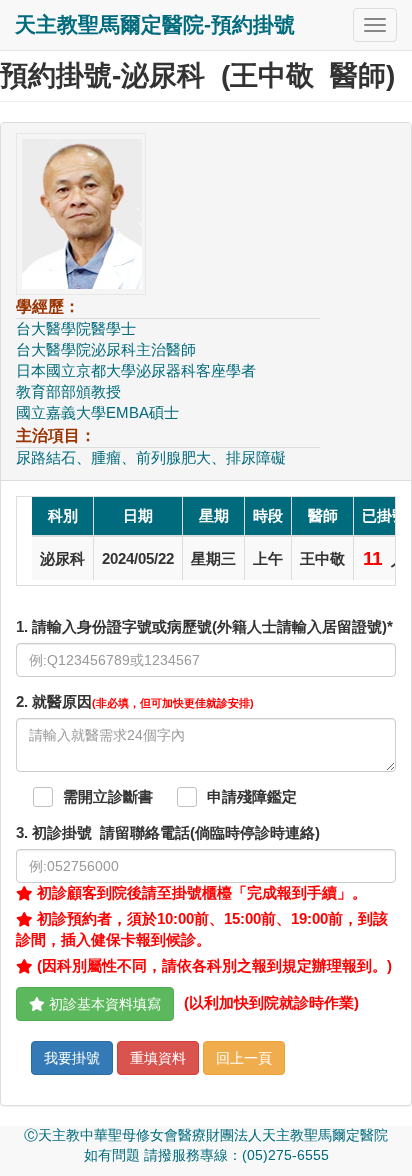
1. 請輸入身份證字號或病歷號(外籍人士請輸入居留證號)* (204, 627)
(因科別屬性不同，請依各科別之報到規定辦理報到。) (212, 966)
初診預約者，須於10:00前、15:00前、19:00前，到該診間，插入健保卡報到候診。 (202, 929)
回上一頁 (244, 1058)
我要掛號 (72, 1058)
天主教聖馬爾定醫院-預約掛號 (155, 24)
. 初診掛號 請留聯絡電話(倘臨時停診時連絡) (168, 833)
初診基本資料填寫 (103, 1004)
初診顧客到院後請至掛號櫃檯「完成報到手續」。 (200, 893)
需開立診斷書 (108, 797)
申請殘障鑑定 (252, 797)
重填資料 (158, 1058)
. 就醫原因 (135, 702)
